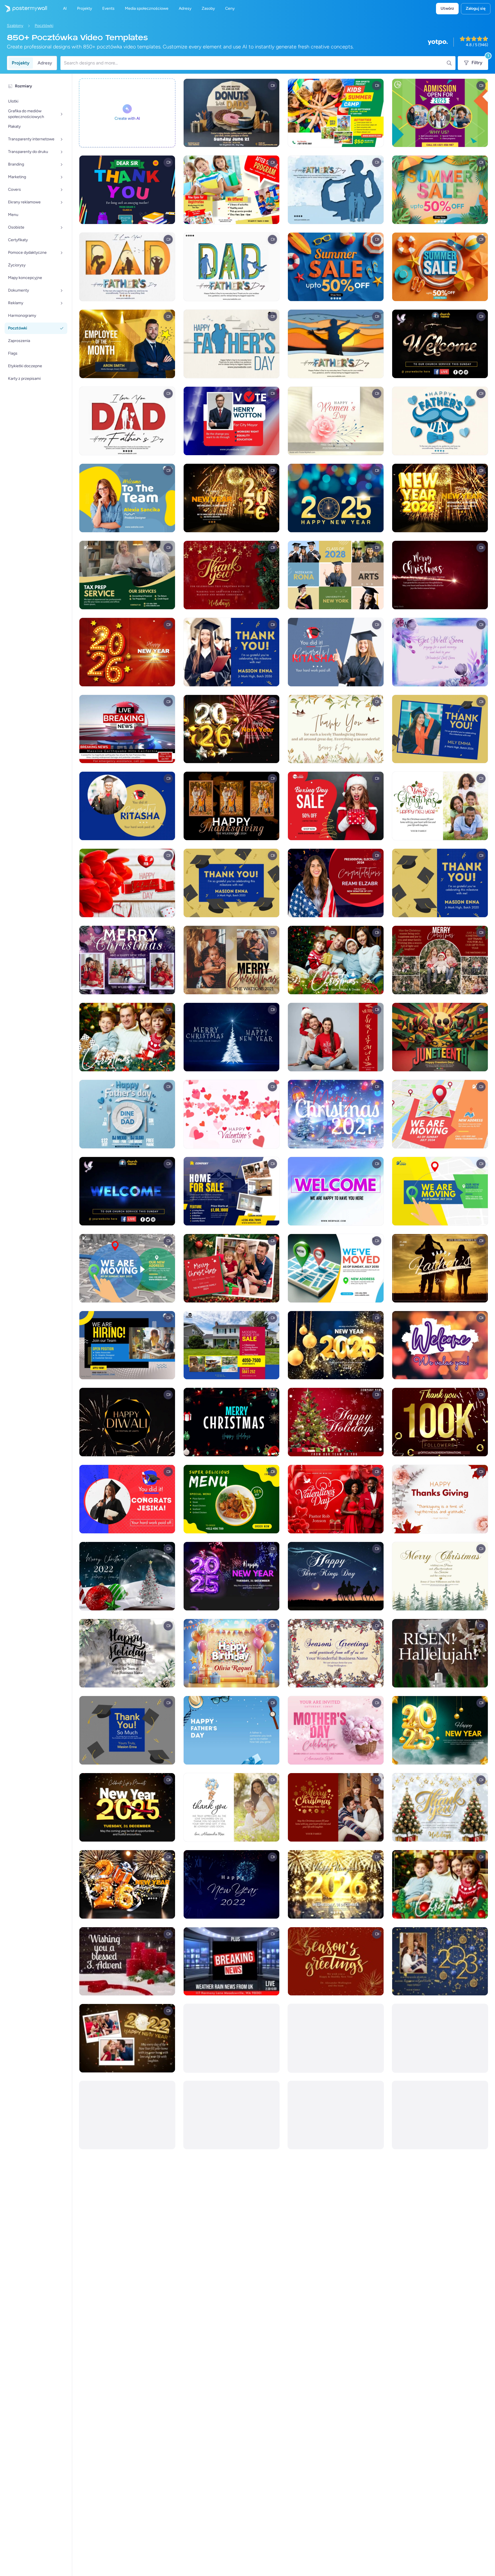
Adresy (45, 63)
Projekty (21, 63)
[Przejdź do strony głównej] (23, 9)
